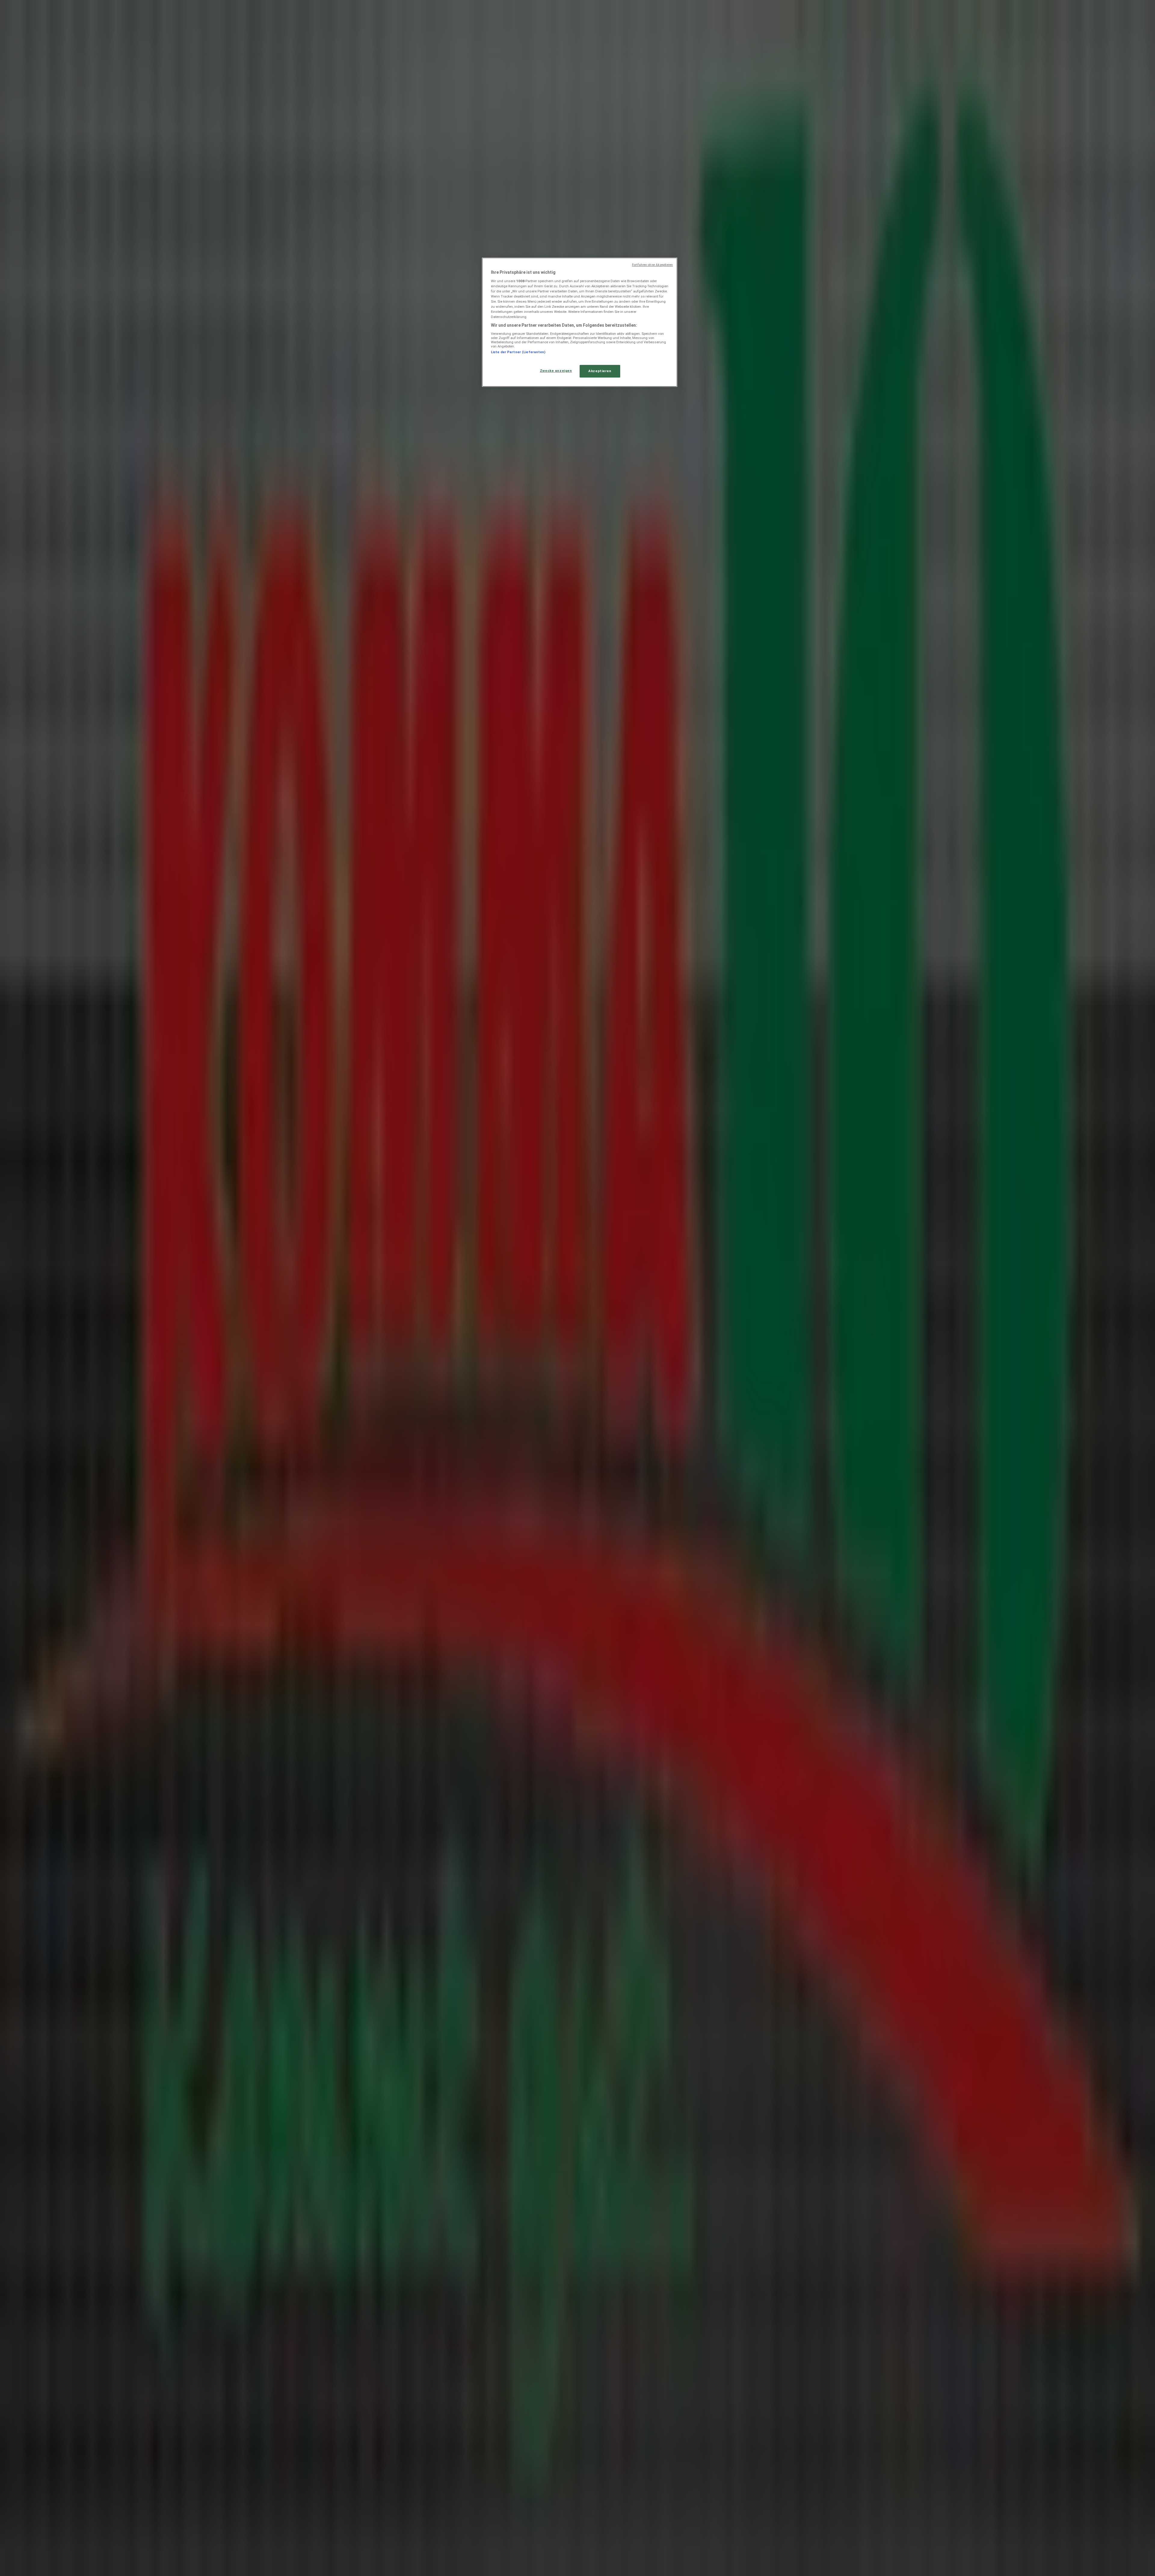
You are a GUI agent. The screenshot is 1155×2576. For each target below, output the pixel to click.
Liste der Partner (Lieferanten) (518, 352)
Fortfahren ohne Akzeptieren (652, 265)
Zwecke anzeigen (556, 371)
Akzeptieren (600, 371)
